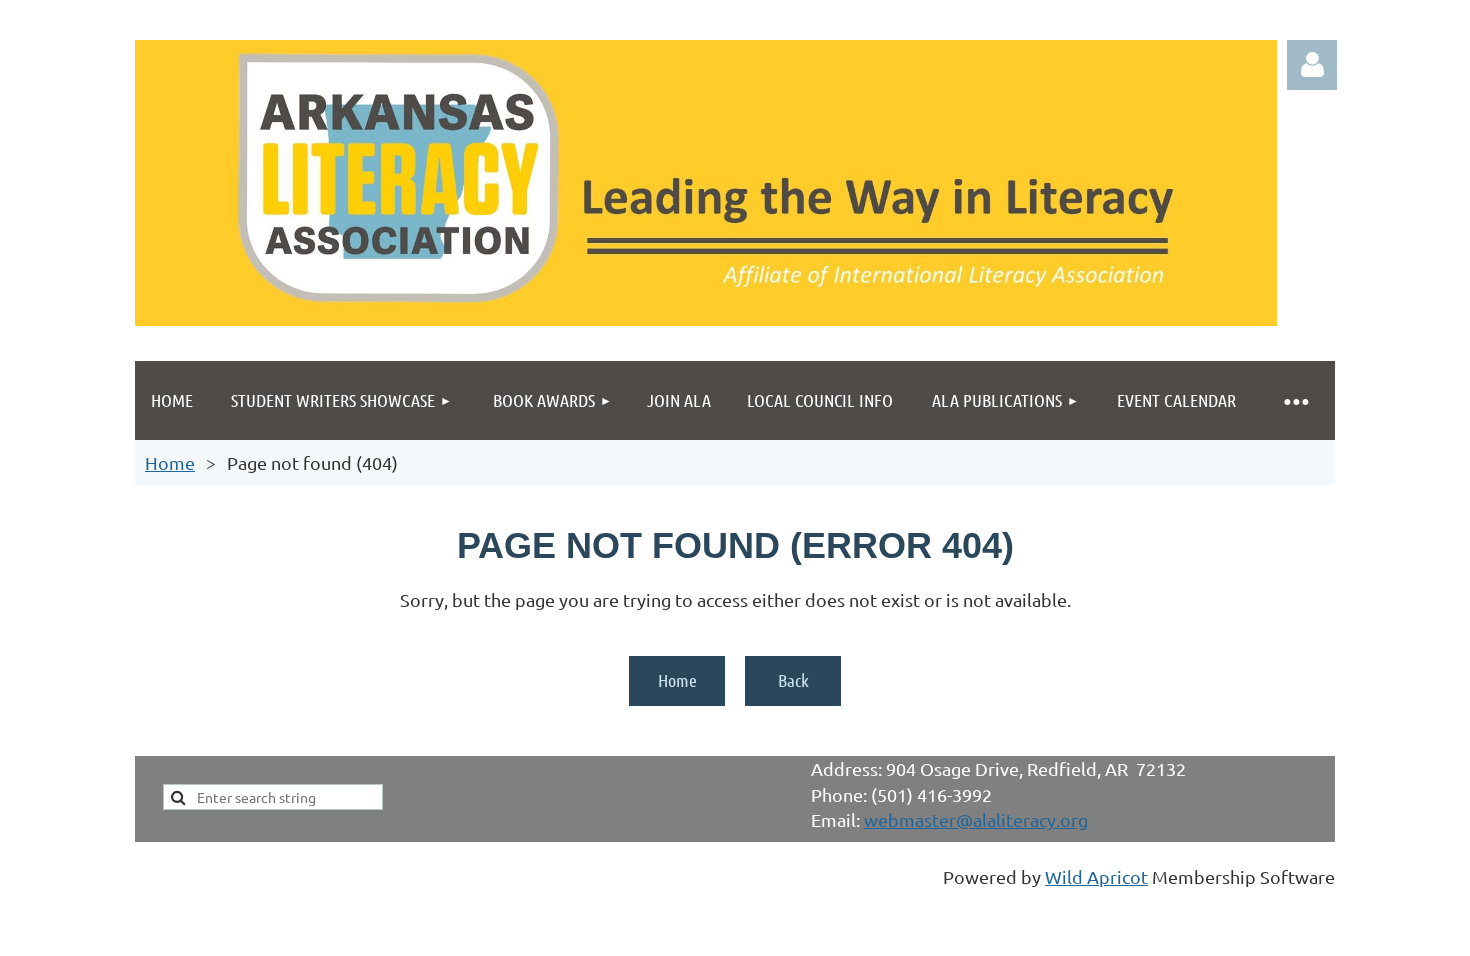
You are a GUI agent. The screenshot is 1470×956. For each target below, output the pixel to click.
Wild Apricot (1096, 876)
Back (793, 680)
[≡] (1295, 400)
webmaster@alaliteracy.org (976, 819)
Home (170, 462)
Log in (1312, 65)
